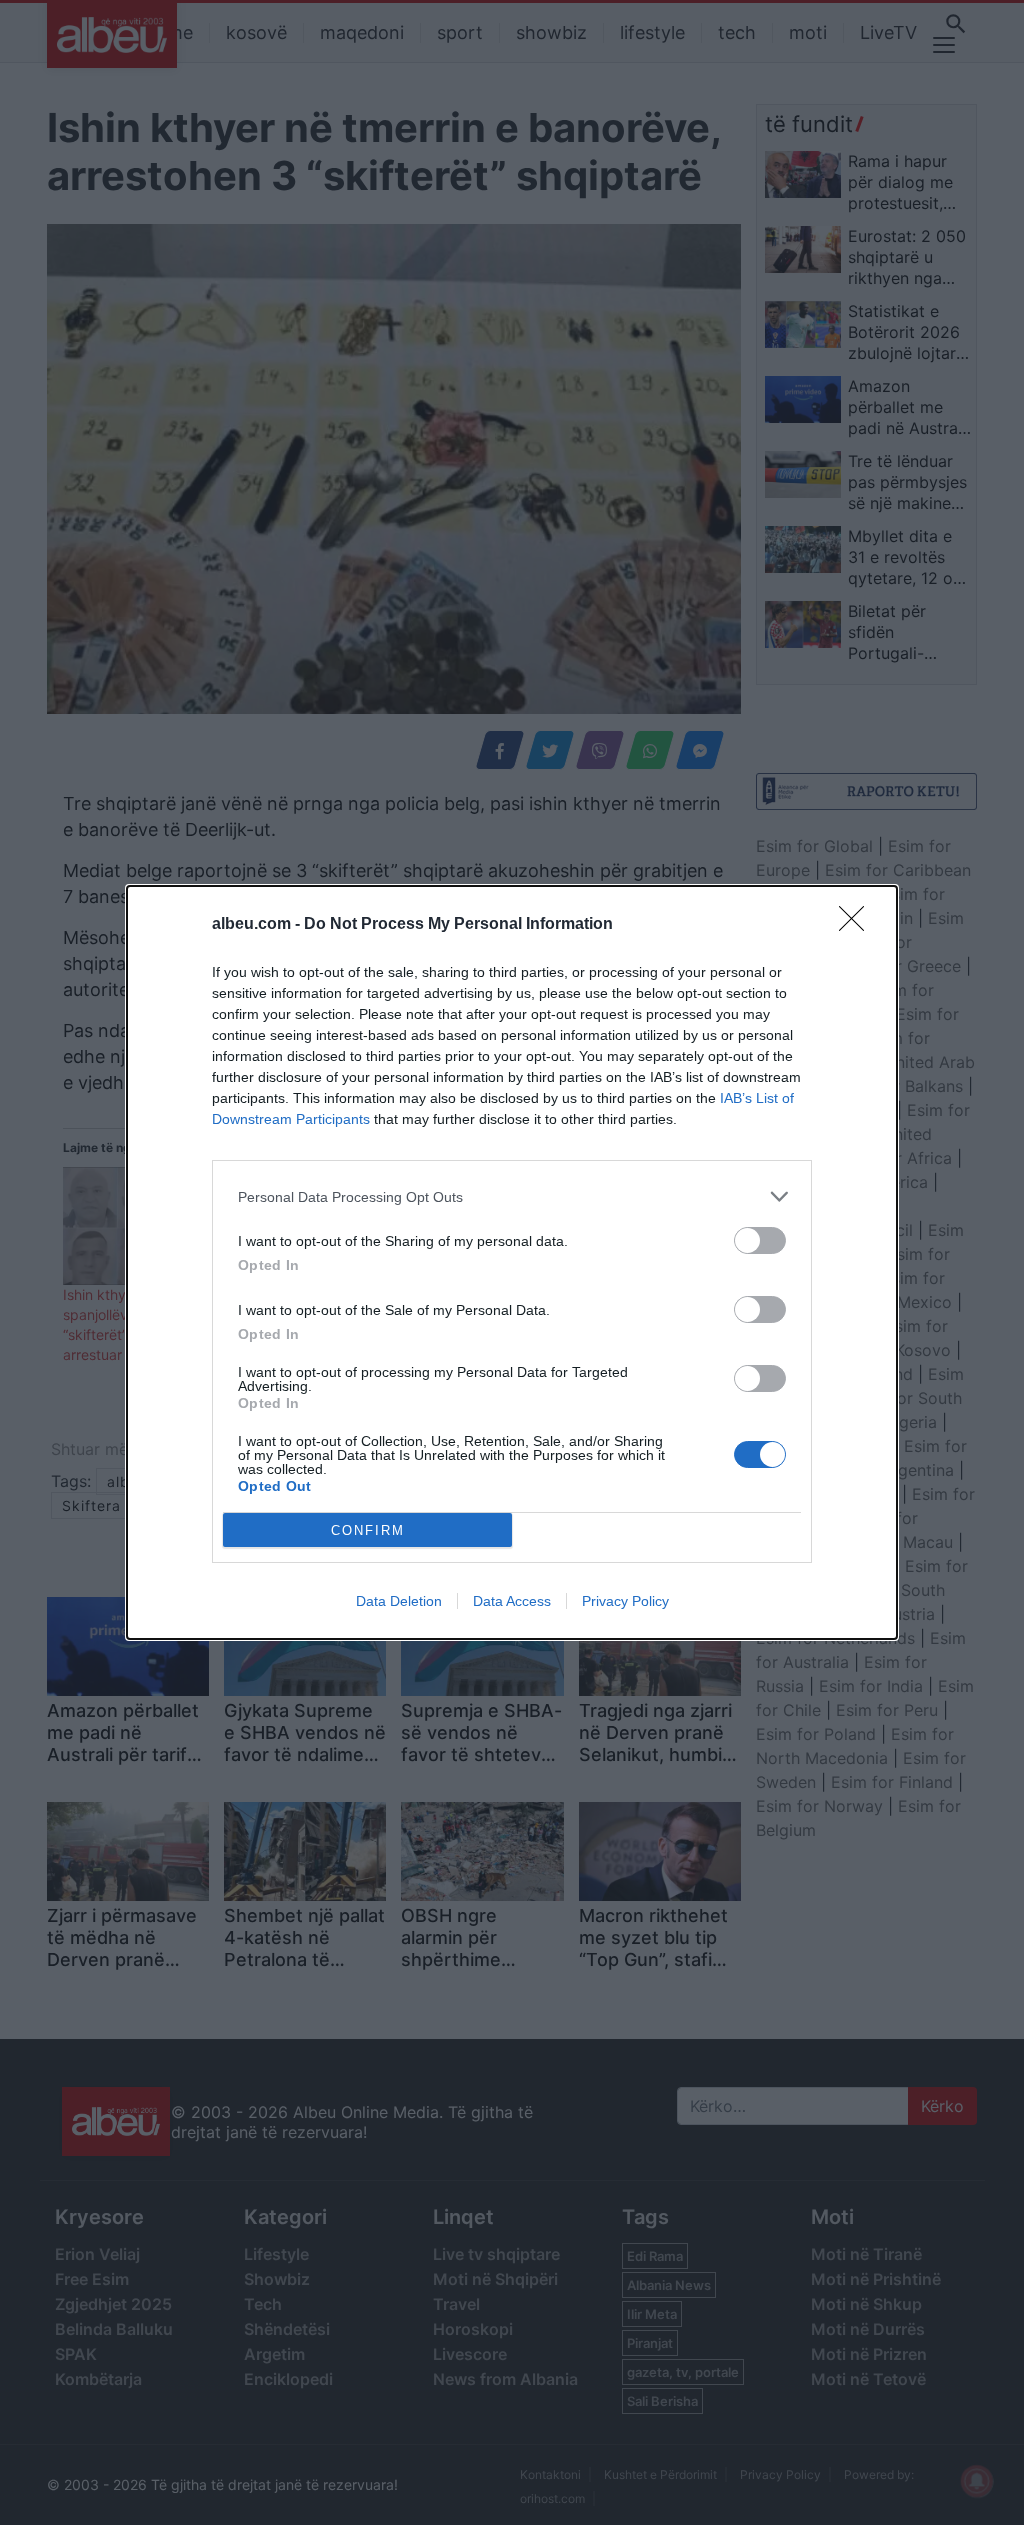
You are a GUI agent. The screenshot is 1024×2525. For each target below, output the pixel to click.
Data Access (512, 1601)
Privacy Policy (625, 1601)
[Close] (858, 925)
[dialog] (512, 1262)
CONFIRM (368, 1530)
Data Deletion (399, 1601)
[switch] (760, 1240)
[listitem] (512, 1196)
